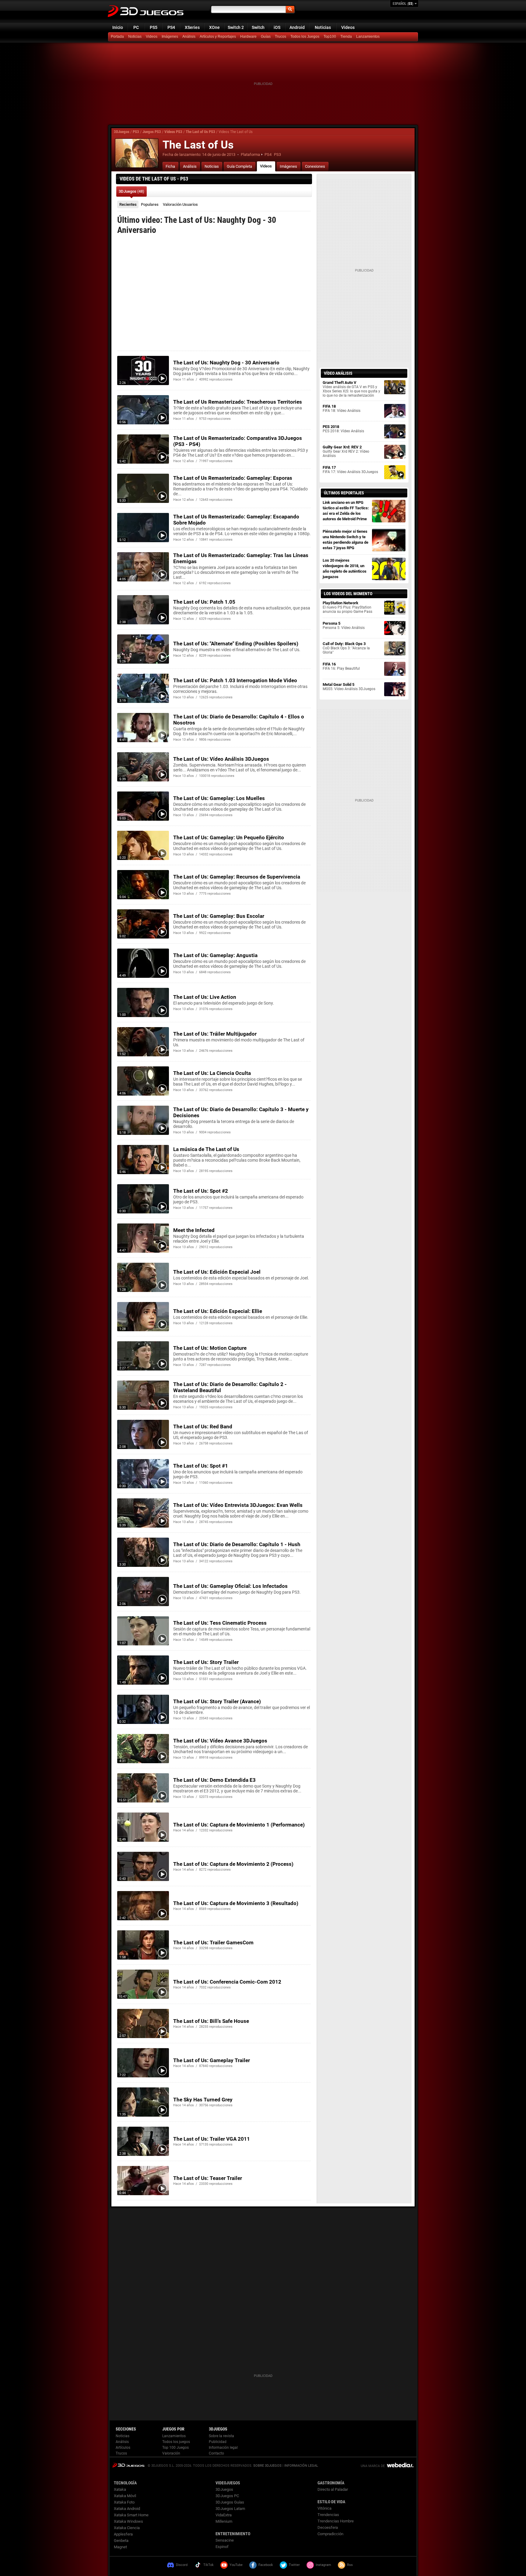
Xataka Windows (128, 2521)
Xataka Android (127, 2509)
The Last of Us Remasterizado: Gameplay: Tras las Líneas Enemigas (241, 558)
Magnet (120, 2547)
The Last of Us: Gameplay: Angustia (215, 955)
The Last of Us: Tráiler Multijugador (215, 1034)
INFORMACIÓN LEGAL (301, 2466)
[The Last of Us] (137, 153)
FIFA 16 (341, 666)
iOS (277, 27)
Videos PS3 (173, 132)
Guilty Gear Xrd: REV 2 (346, 451)
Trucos (281, 37)
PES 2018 (343, 429)
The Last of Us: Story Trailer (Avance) (217, 1701)
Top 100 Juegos (175, 2448)
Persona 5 (344, 625)
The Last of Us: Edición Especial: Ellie (218, 1311)
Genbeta (121, 2541)
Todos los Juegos (305, 37)
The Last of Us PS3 (200, 132)
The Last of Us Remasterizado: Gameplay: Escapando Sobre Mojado (236, 520)
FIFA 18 (342, 408)
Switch (258, 27)
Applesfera (123, 2534)
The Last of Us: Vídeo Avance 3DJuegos (220, 1741)
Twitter (294, 2565)
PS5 (154, 27)
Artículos (123, 2448)
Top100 (330, 37)
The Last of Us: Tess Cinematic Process (220, 1623)
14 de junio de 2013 (219, 154)
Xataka (120, 2489)
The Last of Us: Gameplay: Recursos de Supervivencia (237, 877)
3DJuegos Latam (230, 2509)
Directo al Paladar (333, 2489)
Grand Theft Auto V (351, 389)
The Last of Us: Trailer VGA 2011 (212, 2139)
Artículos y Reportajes (218, 37)
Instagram (323, 2565)
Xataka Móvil (125, 2496)
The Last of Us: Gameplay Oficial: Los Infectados (230, 1586)
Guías (266, 37)
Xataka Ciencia (127, 2528)
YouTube (236, 2565)
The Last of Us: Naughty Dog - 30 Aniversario (226, 363)
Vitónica (324, 2508)
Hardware (248, 37)
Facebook (266, 2565)
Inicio (118, 27)
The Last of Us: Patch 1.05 (204, 602)
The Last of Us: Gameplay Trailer (212, 2060)
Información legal (223, 2448)
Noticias (323, 27)
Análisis (189, 37)
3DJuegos (122, 132)
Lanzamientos (368, 37)
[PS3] (347, 37)
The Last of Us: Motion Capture (210, 1348)
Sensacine (225, 2540)
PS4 (171, 27)
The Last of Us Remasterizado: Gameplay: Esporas (233, 478)
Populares (150, 204)
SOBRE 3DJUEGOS (267, 2466)
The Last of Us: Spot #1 (201, 1466)
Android (297, 27)
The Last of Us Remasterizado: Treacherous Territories (238, 402)
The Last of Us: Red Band (203, 1427)
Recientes (128, 204)
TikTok (209, 2565)
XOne (214, 27)
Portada (117, 37)
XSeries (192, 27)
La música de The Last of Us (206, 1149)
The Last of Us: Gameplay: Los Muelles (219, 798)
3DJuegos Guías (230, 2502)
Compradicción (330, 2534)
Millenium (224, 2521)
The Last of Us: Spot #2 (201, 1191)
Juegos (128, 2465)
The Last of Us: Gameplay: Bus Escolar (219, 916)
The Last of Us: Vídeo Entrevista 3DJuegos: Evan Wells (238, 1505)
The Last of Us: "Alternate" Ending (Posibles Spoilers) (236, 644)
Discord (182, 2565)
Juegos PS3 (152, 132)
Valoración (180, 204)
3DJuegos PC (227, 2496)
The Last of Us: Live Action (205, 997)
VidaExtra (224, 2515)
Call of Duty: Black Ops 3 (346, 648)
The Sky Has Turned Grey (203, 2100)
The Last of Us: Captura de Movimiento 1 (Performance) (239, 1825)
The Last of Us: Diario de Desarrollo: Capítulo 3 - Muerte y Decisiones (241, 1112)
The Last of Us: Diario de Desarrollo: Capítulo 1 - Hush (237, 1544)
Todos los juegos (176, 2442)
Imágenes (170, 37)
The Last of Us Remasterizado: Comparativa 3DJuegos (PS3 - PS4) (238, 441)
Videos (348, 27)
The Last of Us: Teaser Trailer (208, 2178)
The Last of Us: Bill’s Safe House (211, 2021)
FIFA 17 (350, 470)
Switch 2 (236, 27)
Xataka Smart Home (131, 2515)
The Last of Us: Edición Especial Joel (217, 1272)
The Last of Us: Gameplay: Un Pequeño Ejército (229, 837)
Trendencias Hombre (336, 2521)
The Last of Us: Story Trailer (206, 1662)
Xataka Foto (124, 2502)
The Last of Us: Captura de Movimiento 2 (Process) (233, 1864)
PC (136, 27)
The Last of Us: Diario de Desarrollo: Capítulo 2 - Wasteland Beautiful (230, 1387)
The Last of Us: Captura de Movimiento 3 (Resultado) (236, 1903)
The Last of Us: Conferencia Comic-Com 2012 (227, 1982)
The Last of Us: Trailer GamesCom (213, 1943)
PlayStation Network (347, 607)
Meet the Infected (194, 1230)
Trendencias (328, 2515)
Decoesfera (328, 2527)
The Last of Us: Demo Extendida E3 (214, 1780)
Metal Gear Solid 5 (349, 687)
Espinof (222, 2547)
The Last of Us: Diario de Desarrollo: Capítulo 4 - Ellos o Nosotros (239, 720)
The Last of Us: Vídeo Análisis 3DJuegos (221, 759)
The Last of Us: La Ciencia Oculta (212, 1073)
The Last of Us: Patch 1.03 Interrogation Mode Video (235, 680)
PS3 (136, 132)
